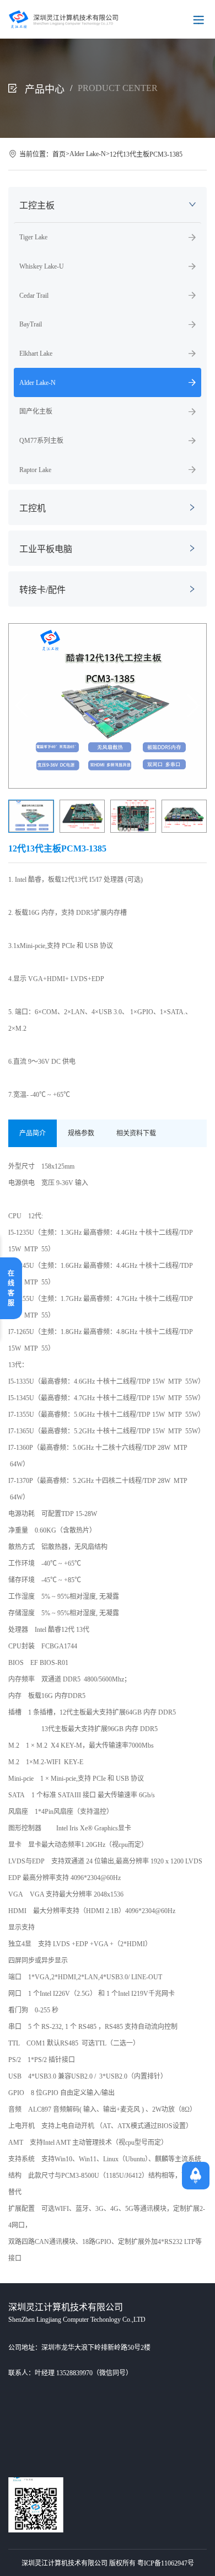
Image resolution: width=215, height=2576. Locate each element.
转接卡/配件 (42, 590)
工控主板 (37, 205)
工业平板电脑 (46, 549)
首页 (59, 154)
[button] (193, 706)
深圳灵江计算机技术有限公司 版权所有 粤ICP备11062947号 (108, 2563)
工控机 (33, 508)
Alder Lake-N (88, 154)
